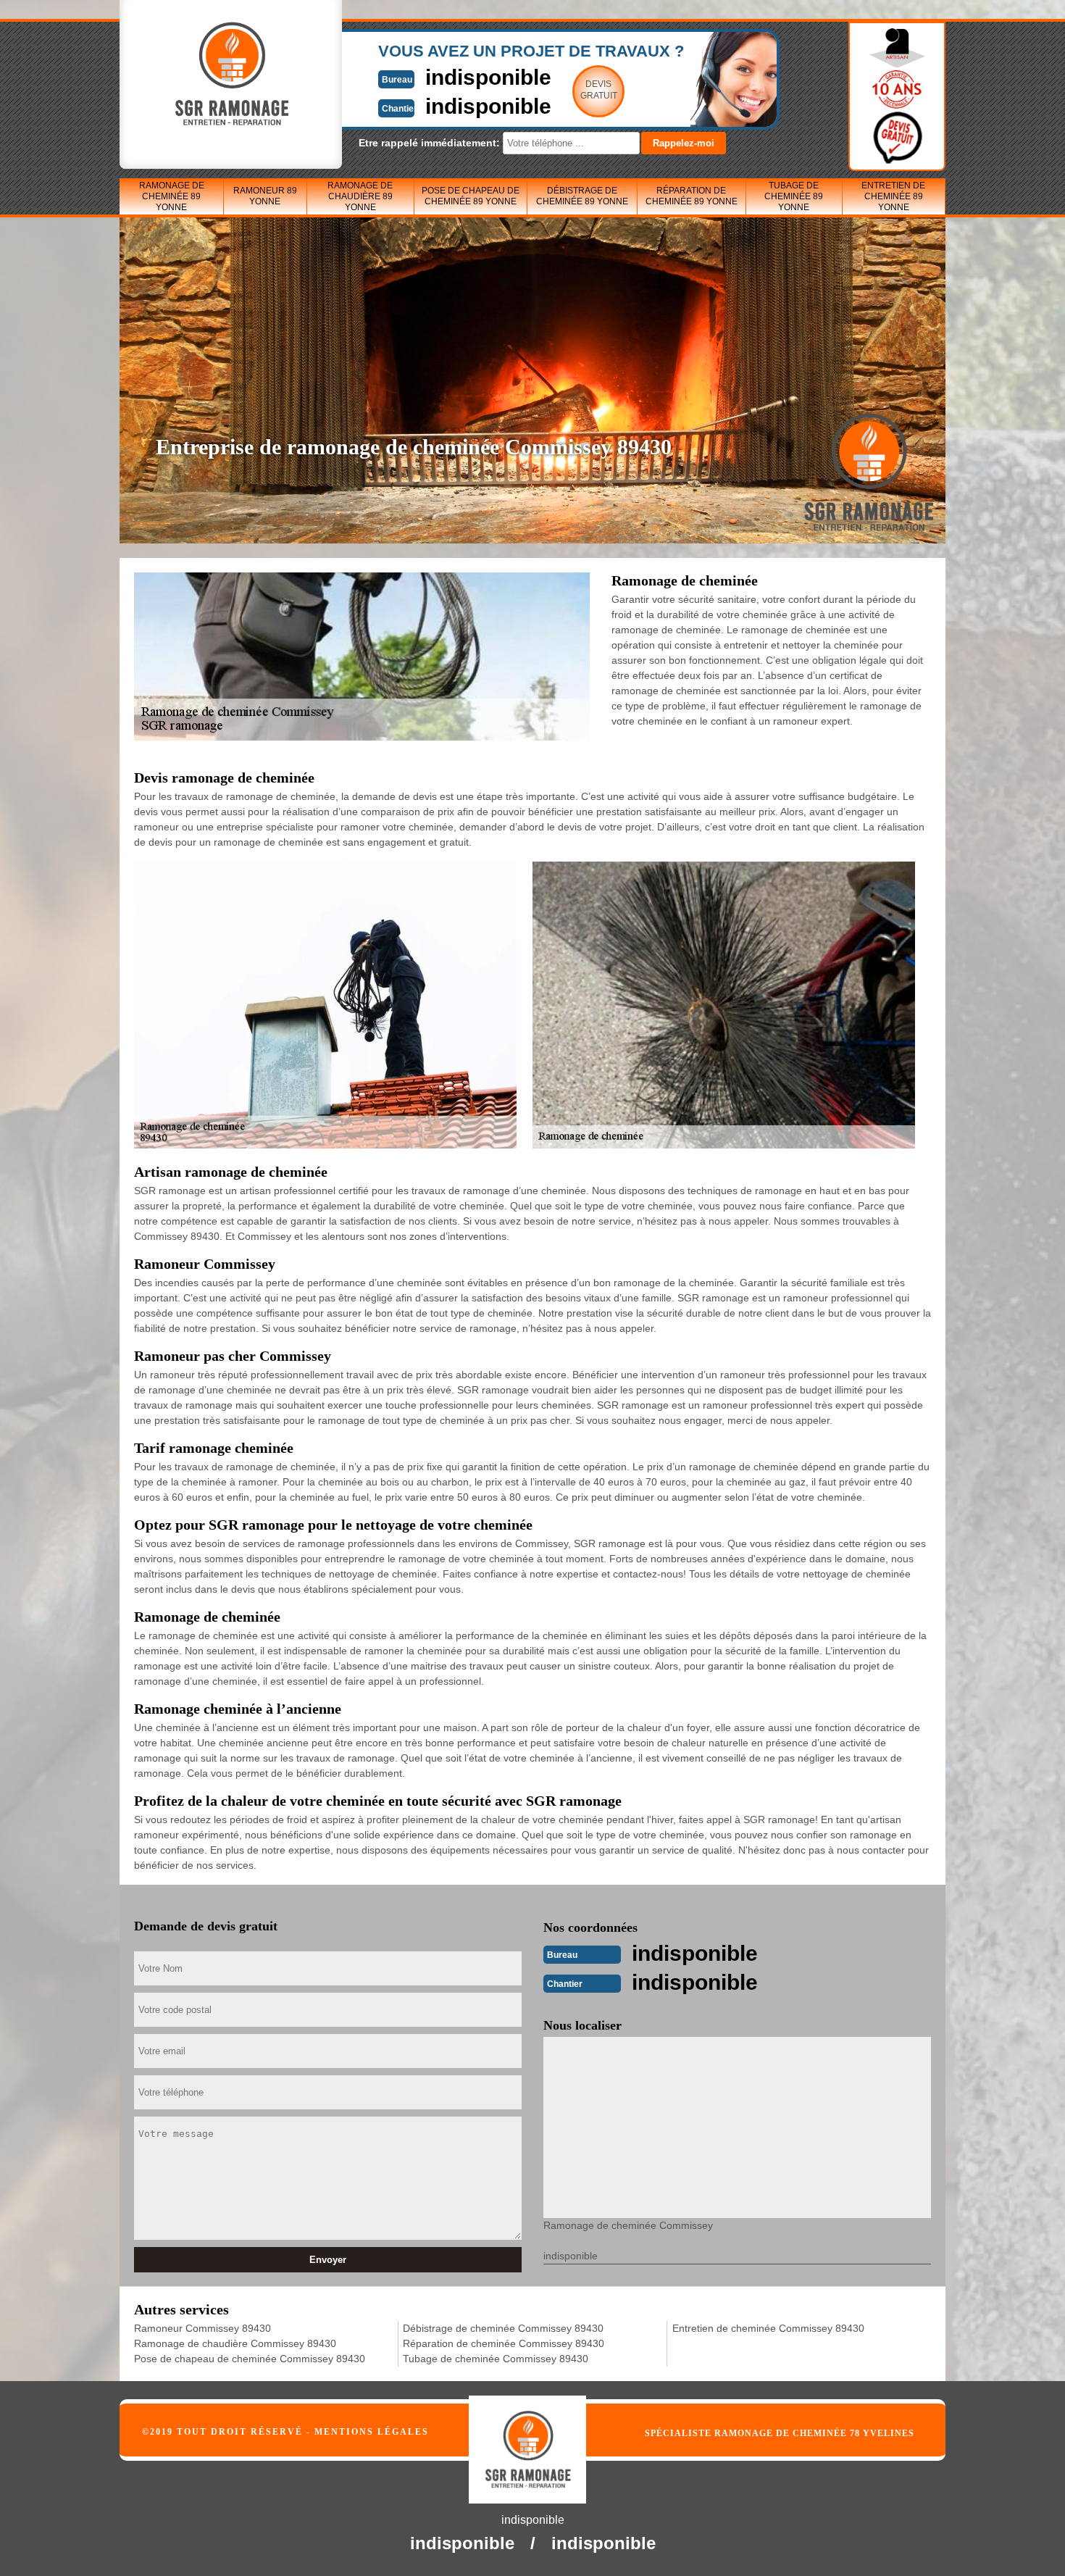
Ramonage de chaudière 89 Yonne (360, 196)
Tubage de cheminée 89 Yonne (794, 196)
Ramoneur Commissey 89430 (202, 2328)
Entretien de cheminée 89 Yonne (893, 196)
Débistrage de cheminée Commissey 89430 (503, 2328)
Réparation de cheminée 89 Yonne (692, 196)
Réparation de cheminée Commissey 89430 (504, 2343)
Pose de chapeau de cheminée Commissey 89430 (250, 2359)
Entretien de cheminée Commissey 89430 (768, 2328)
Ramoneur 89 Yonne (265, 196)
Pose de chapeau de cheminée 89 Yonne (471, 196)
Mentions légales (372, 2432)
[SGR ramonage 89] (544, 2441)
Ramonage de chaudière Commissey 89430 (235, 2343)
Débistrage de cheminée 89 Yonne (582, 196)
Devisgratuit (599, 90)
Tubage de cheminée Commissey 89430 (496, 2359)
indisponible (488, 77)
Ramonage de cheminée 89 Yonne (172, 196)
